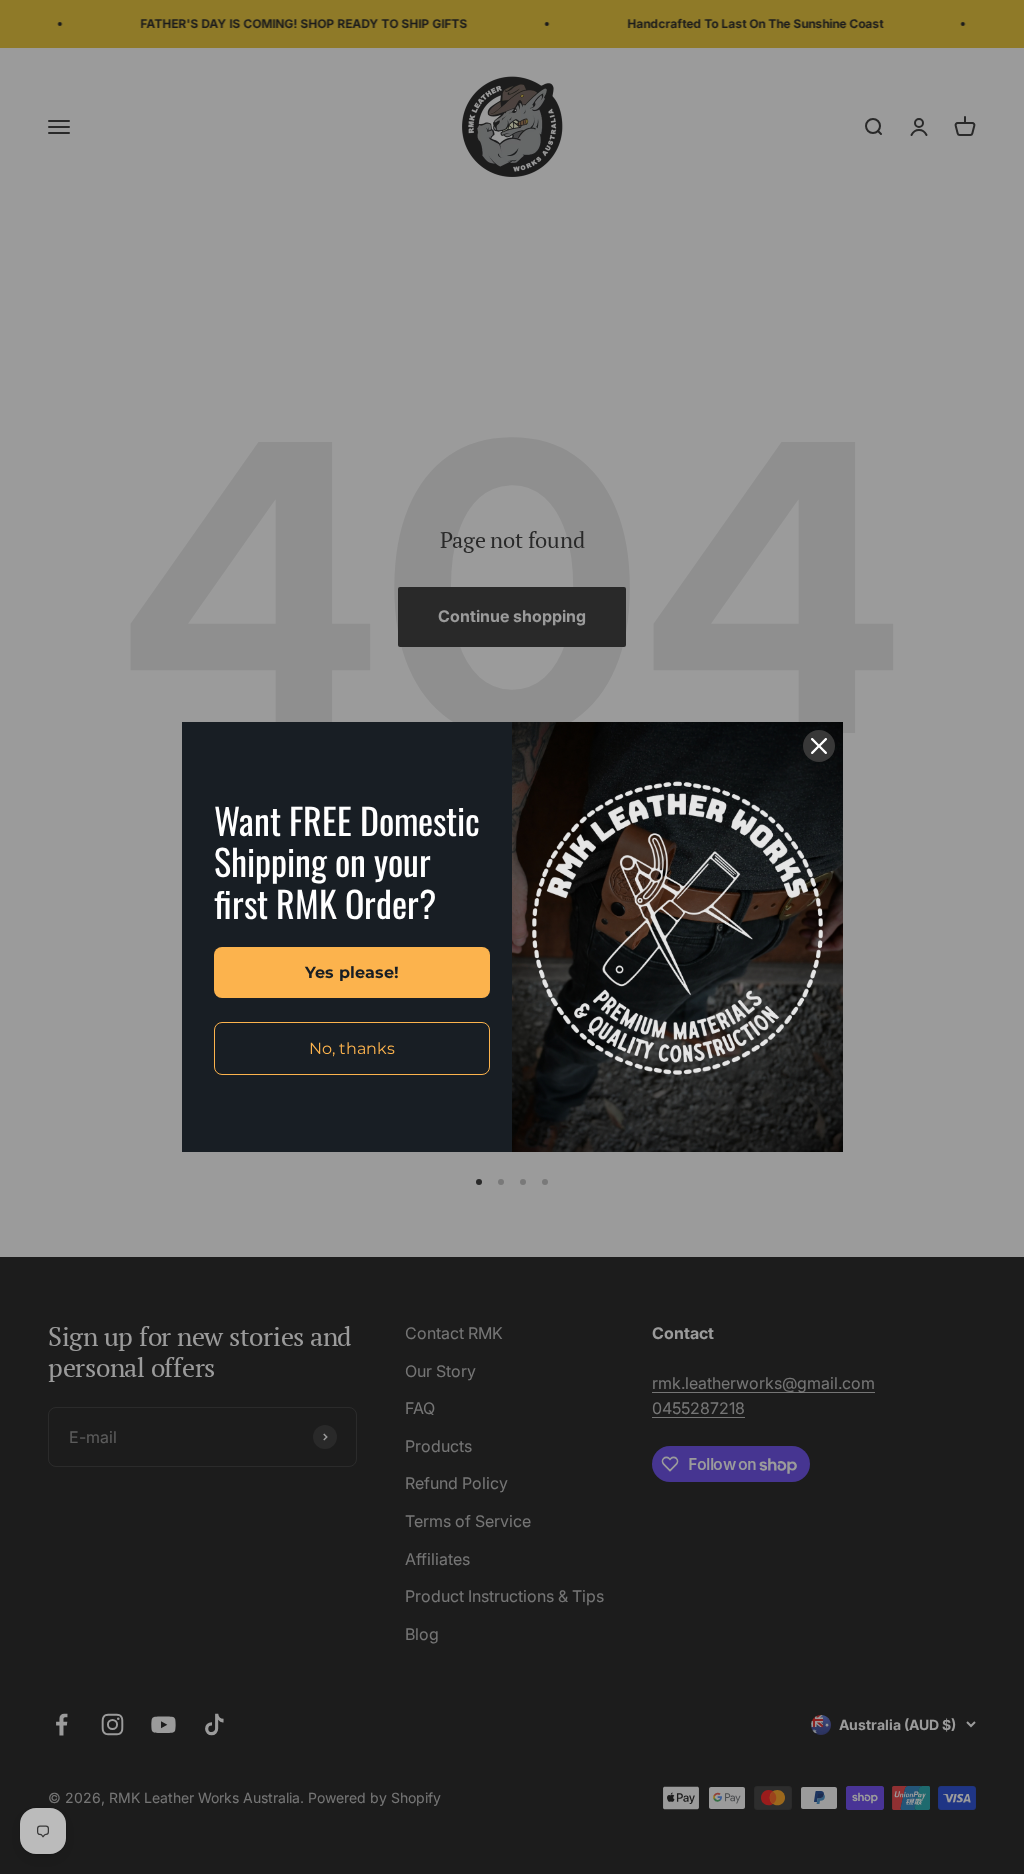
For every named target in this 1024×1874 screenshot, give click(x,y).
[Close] (819, 746)
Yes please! (352, 972)
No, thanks (352, 1048)
